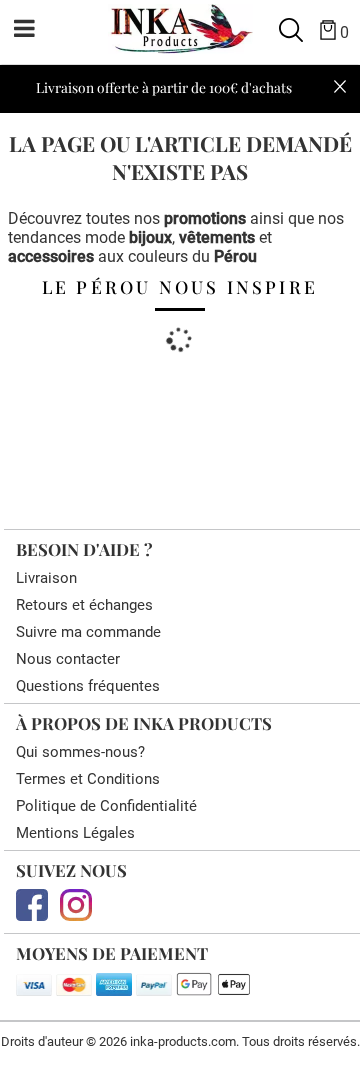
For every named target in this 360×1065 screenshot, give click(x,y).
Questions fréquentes (88, 686)
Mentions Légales (75, 833)
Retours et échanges (84, 605)
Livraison (46, 578)
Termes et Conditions (88, 779)
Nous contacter (68, 659)
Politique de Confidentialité (106, 806)
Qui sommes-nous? (80, 752)
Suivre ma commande (88, 632)
